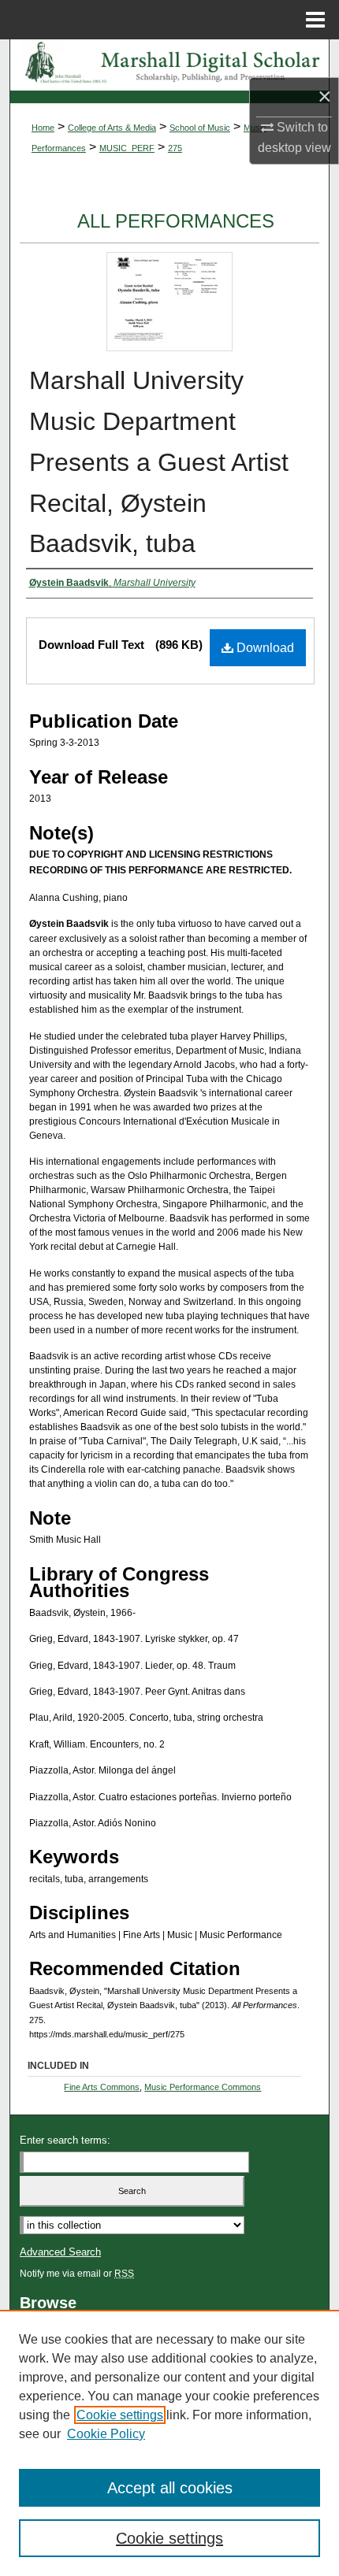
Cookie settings (120, 2415)
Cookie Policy (106, 2434)
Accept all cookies (170, 2488)
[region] (169, 2443)
